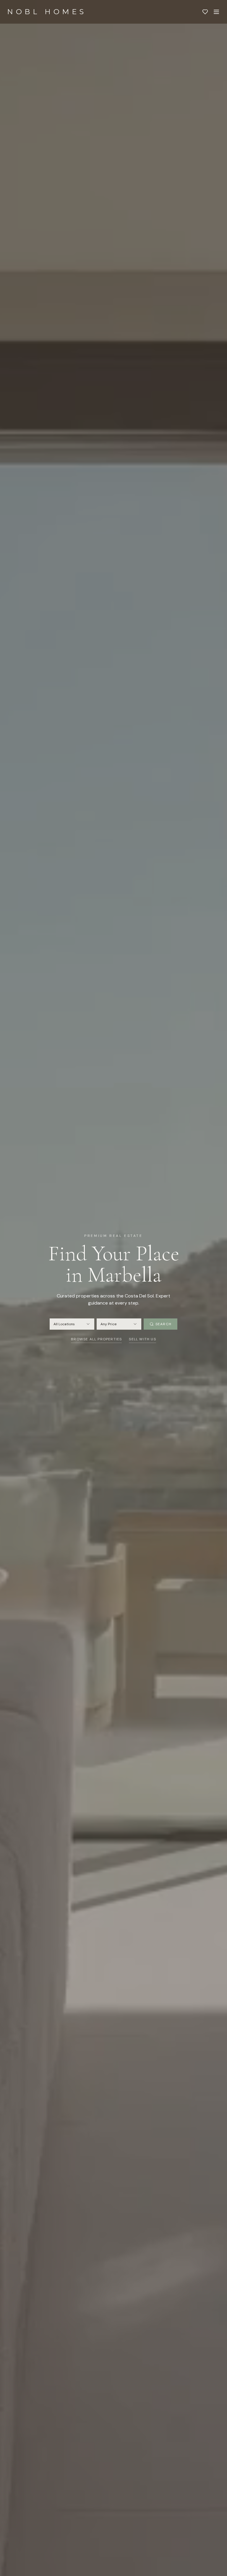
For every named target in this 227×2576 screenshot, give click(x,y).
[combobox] (72, 1324)
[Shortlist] (205, 12)
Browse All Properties (96, 1339)
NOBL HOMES (47, 12)
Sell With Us (142, 1339)
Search (163, 1324)
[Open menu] (216, 12)
